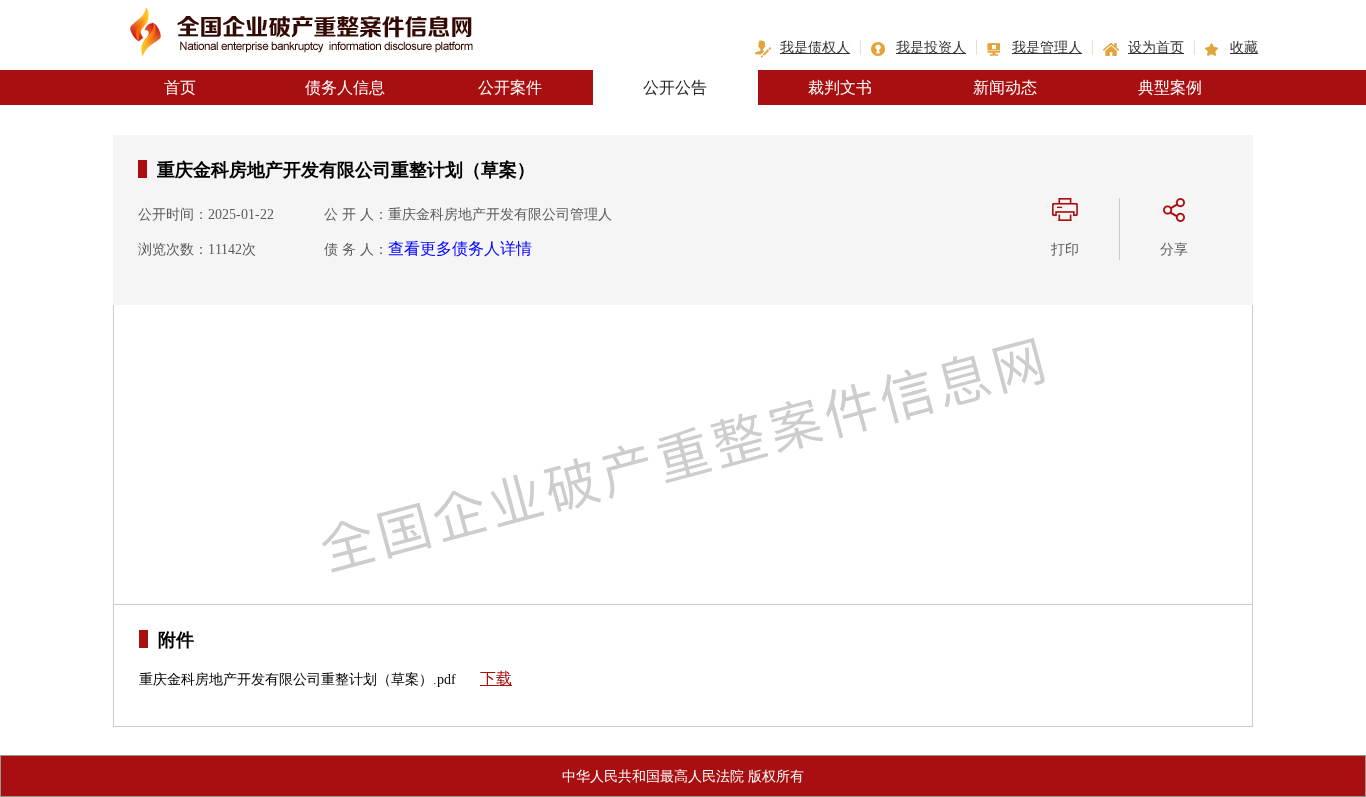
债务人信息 (345, 87)
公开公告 (675, 87)
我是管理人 (1047, 47)
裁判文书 (840, 87)
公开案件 (510, 87)
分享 (1174, 249)
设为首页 (1156, 47)
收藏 (1244, 47)
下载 (496, 678)
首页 (180, 87)
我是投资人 (931, 47)
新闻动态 (1005, 87)
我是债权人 (815, 47)
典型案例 (1170, 87)
